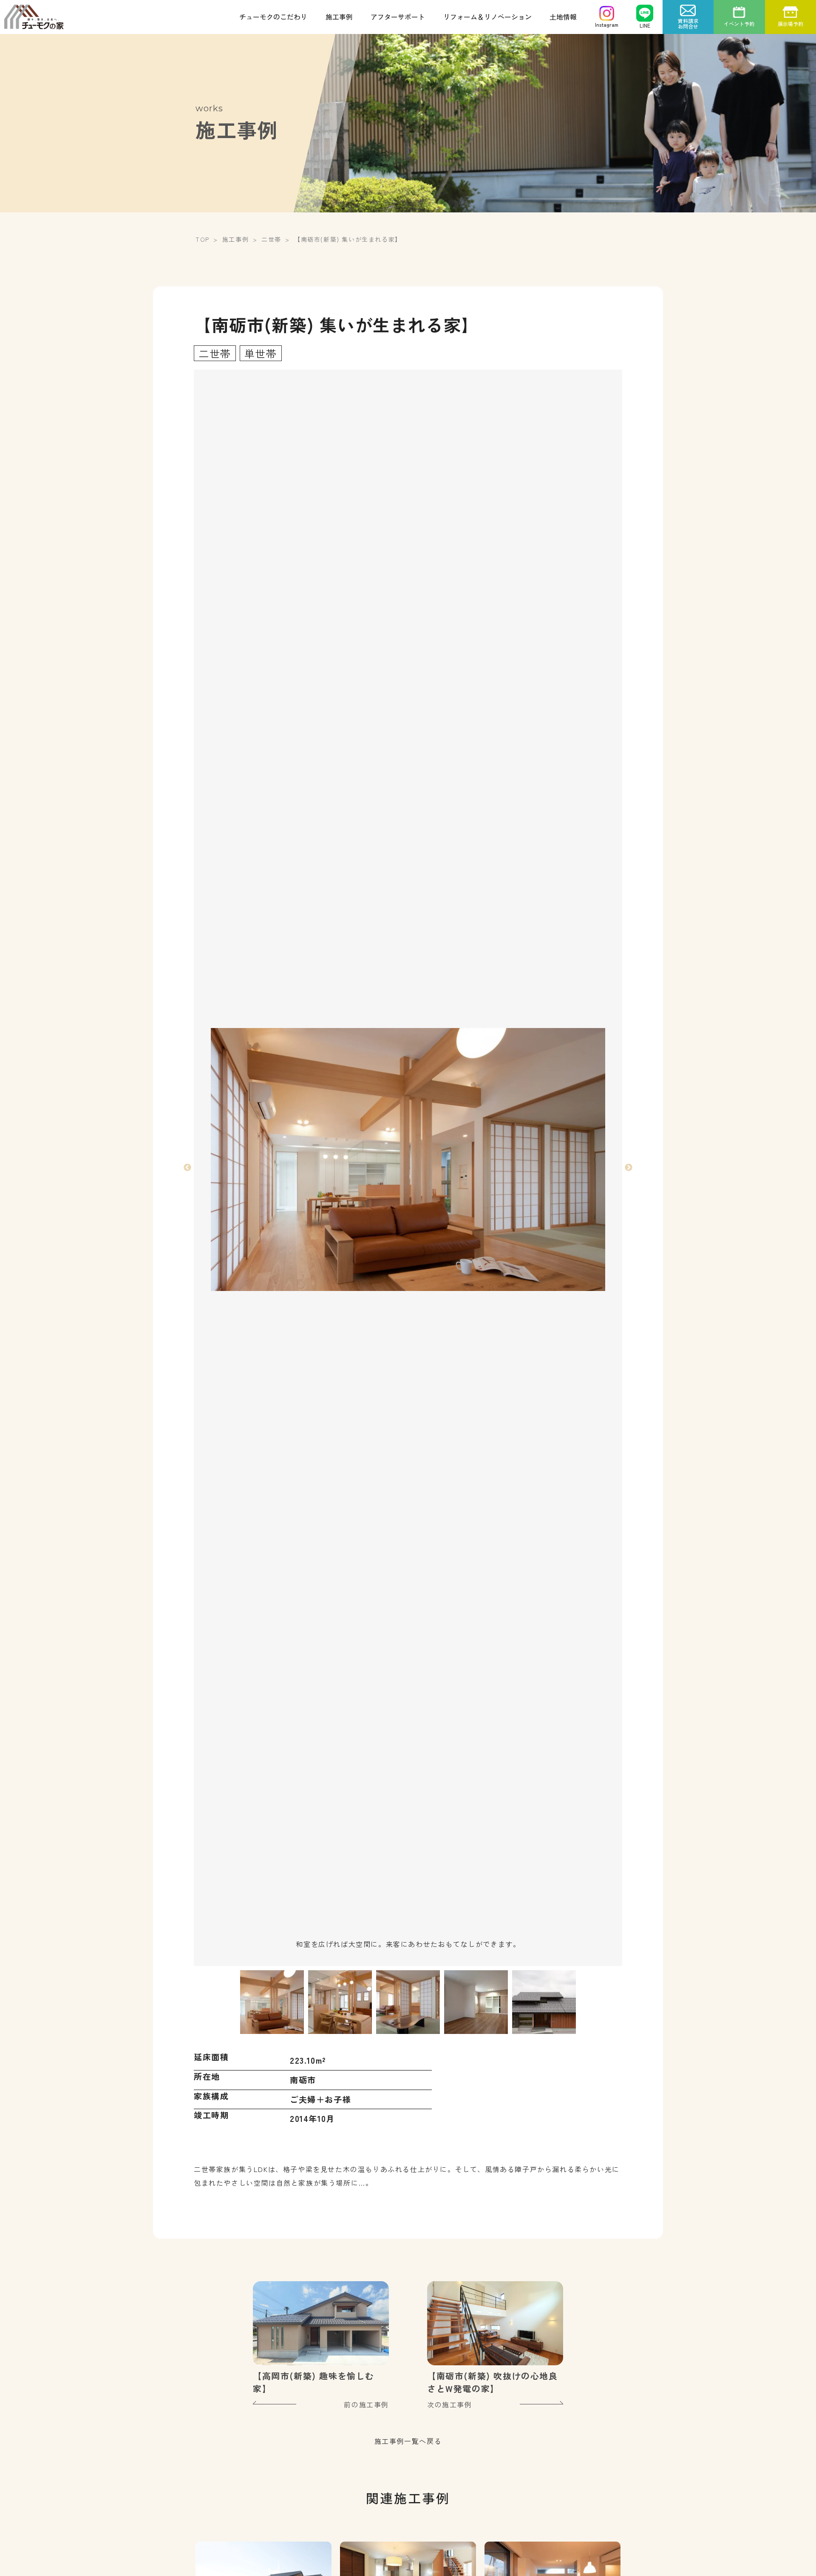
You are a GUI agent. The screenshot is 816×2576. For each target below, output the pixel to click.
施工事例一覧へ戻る (408, 2441)
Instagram (607, 24)
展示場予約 (790, 24)
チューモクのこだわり (273, 17)
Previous (187, 1168)
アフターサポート (398, 17)
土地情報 (563, 17)
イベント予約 (739, 24)
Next (629, 1168)
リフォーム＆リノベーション (487, 17)
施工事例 (339, 17)
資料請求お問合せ (688, 23)
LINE (645, 25)
